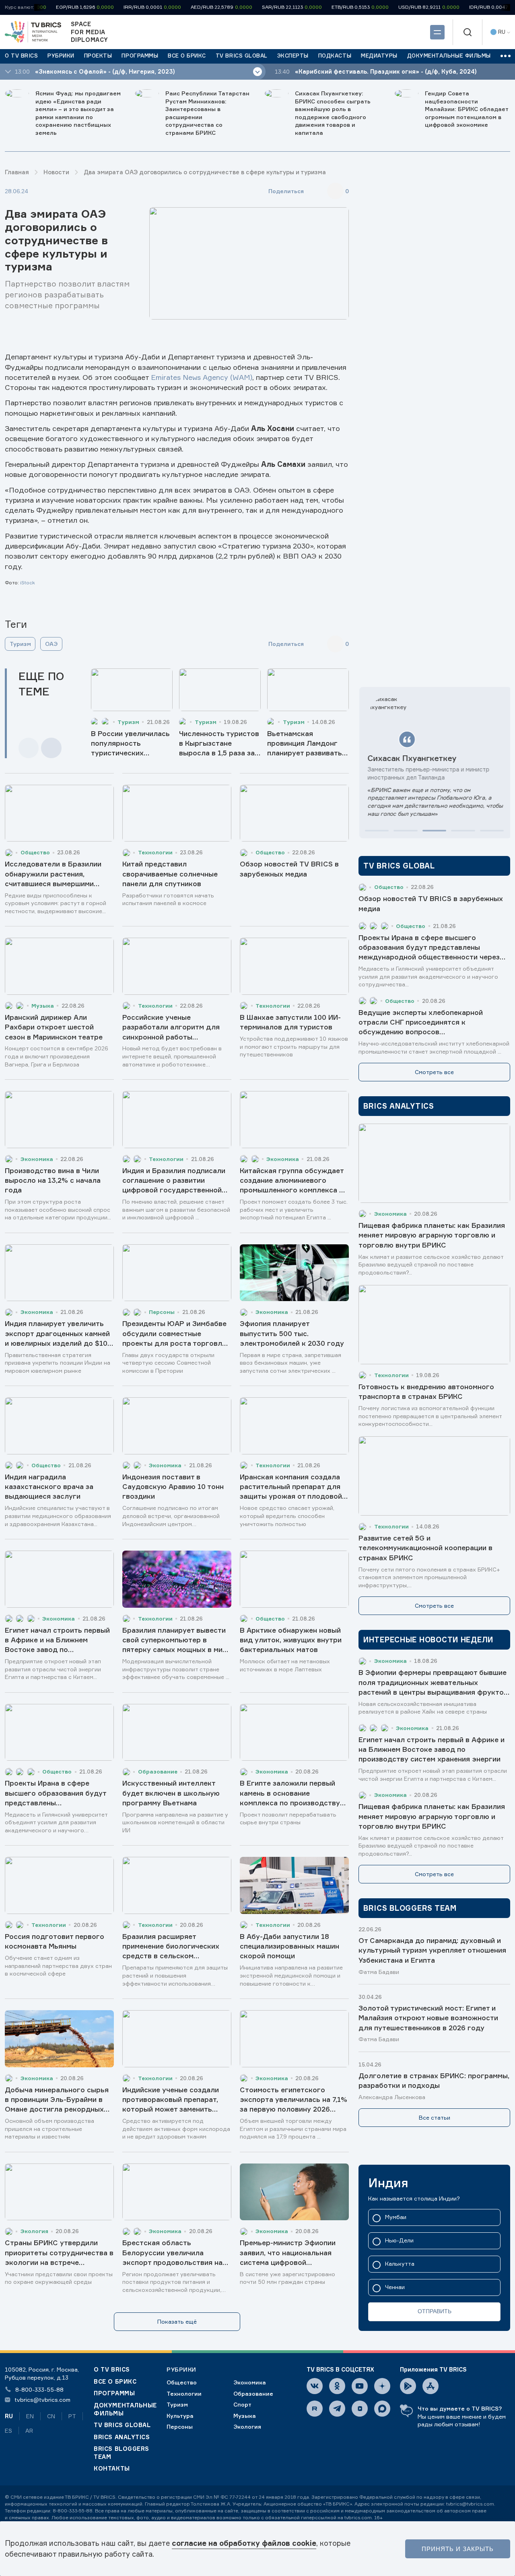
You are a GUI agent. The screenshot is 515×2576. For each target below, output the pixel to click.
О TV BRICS (112, 2369)
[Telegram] (337, 2409)
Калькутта (400, 2264)
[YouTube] (360, 2386)
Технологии (184, 2393)
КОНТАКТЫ (112, 2468)
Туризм (20, 644)
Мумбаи (396, 2217)
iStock (28, 583)
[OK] (337, 2386)
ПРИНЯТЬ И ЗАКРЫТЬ (458, 2549)
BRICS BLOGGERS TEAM (122, 2453)
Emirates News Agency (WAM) (202, 377)
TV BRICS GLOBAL (122, 2425)
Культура (180, 2416)
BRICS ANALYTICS (122, 2437)
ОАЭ (51, 644)
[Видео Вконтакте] (360, 2409)
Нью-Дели (399, 2241)
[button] (377, 831)
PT (72, 2416)
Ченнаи (395, 2287)
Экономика (250, 2382)
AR (29, 2431)
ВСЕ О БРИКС (115, 2381)
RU (9, 2416)
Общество (182, 2382)
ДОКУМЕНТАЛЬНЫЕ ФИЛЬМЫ (125, 2409)
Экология (247, 2426)
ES (8, 2431)
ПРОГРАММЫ (114, 2393)
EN (30, 2416)
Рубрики (181, 2369)
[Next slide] (51, 748)
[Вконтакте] (315, 2386)
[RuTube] (315, 2409)
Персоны (180, 2426)
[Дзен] (382, 2386)
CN (51, 2416)
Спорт (242, 2404)
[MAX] (382, 2409)
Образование (253, 2393)
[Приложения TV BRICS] (408, 2386)
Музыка (245, 2416)
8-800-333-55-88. (73, 2511)
